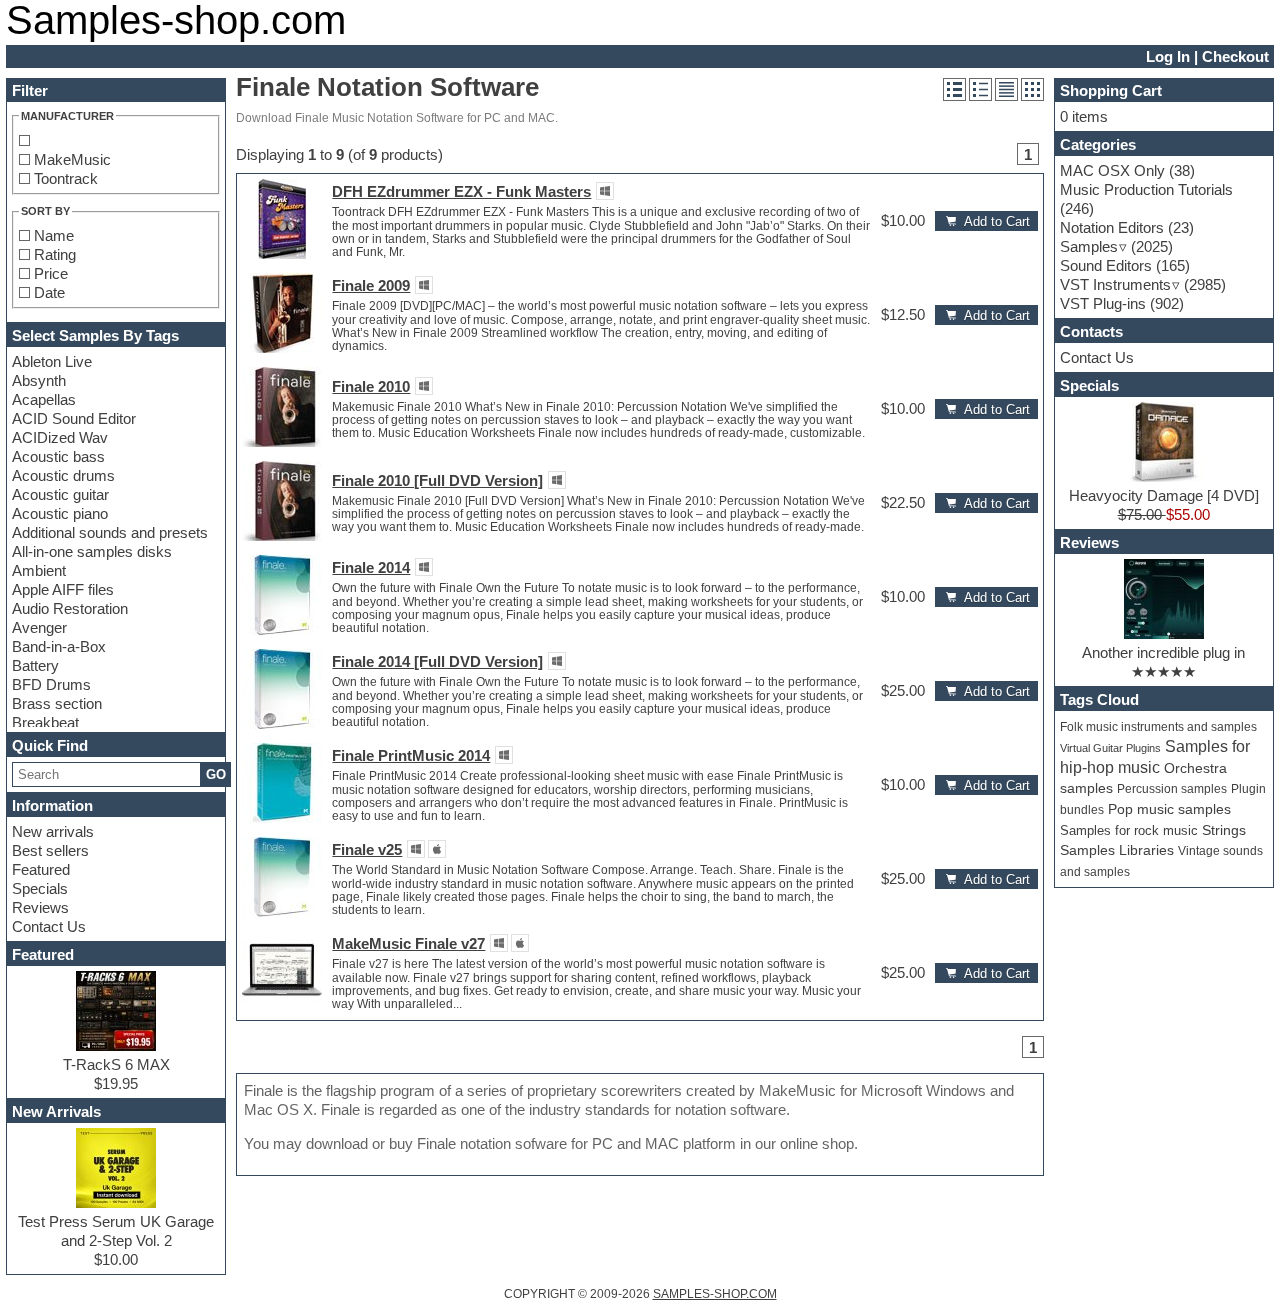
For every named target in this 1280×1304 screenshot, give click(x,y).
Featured (41, 869)
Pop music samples (1169, 809)
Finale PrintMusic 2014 (411, 755)
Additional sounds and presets (110, 532)
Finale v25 (367, 849)
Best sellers (50, 850)
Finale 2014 (371, 567)
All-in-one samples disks (92, 551)
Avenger (39, 627)
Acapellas (44, 399)
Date (49, 292)
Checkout (1235, 56)
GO (216, 774)
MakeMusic (72, 159)
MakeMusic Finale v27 (408, 943)
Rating (55, 254)
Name (54, 235)
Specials (40, 888)
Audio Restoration (70, 608)
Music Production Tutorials (1146, 189)
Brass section (57, 703)
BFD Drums (51, 684)
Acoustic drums (63, 475)
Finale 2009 (371, 285)
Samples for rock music (1129, 830)
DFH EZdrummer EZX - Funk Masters (461, 191)
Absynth (39, 380)
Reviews (40, 907)
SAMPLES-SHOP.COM (715, 1294)
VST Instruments (1115, 284)
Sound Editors (1106, 265)
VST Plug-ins (1103, 303)
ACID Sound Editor (74, 418)
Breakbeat (45, 722)
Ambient (39, 570)
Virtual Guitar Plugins (1110, 748)
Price (51, 273)
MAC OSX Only (1112, 170)
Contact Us (49, 926)
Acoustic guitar (60, 494)
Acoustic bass (58, 456)
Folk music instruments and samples (1158, 727)
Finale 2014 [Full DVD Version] (437, 661)
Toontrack (66, 178)
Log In (1168, 56)
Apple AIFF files (63, 589)
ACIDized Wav (60, 437)
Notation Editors (1112, 227)
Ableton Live (52, 361)
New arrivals (53, 831)
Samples (1089, 246)
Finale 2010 (371, 386)
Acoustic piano (60, 513)
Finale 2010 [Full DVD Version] (437, 480)
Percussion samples (1172, 789)
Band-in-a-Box (59, 646)
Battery (35, 665)
